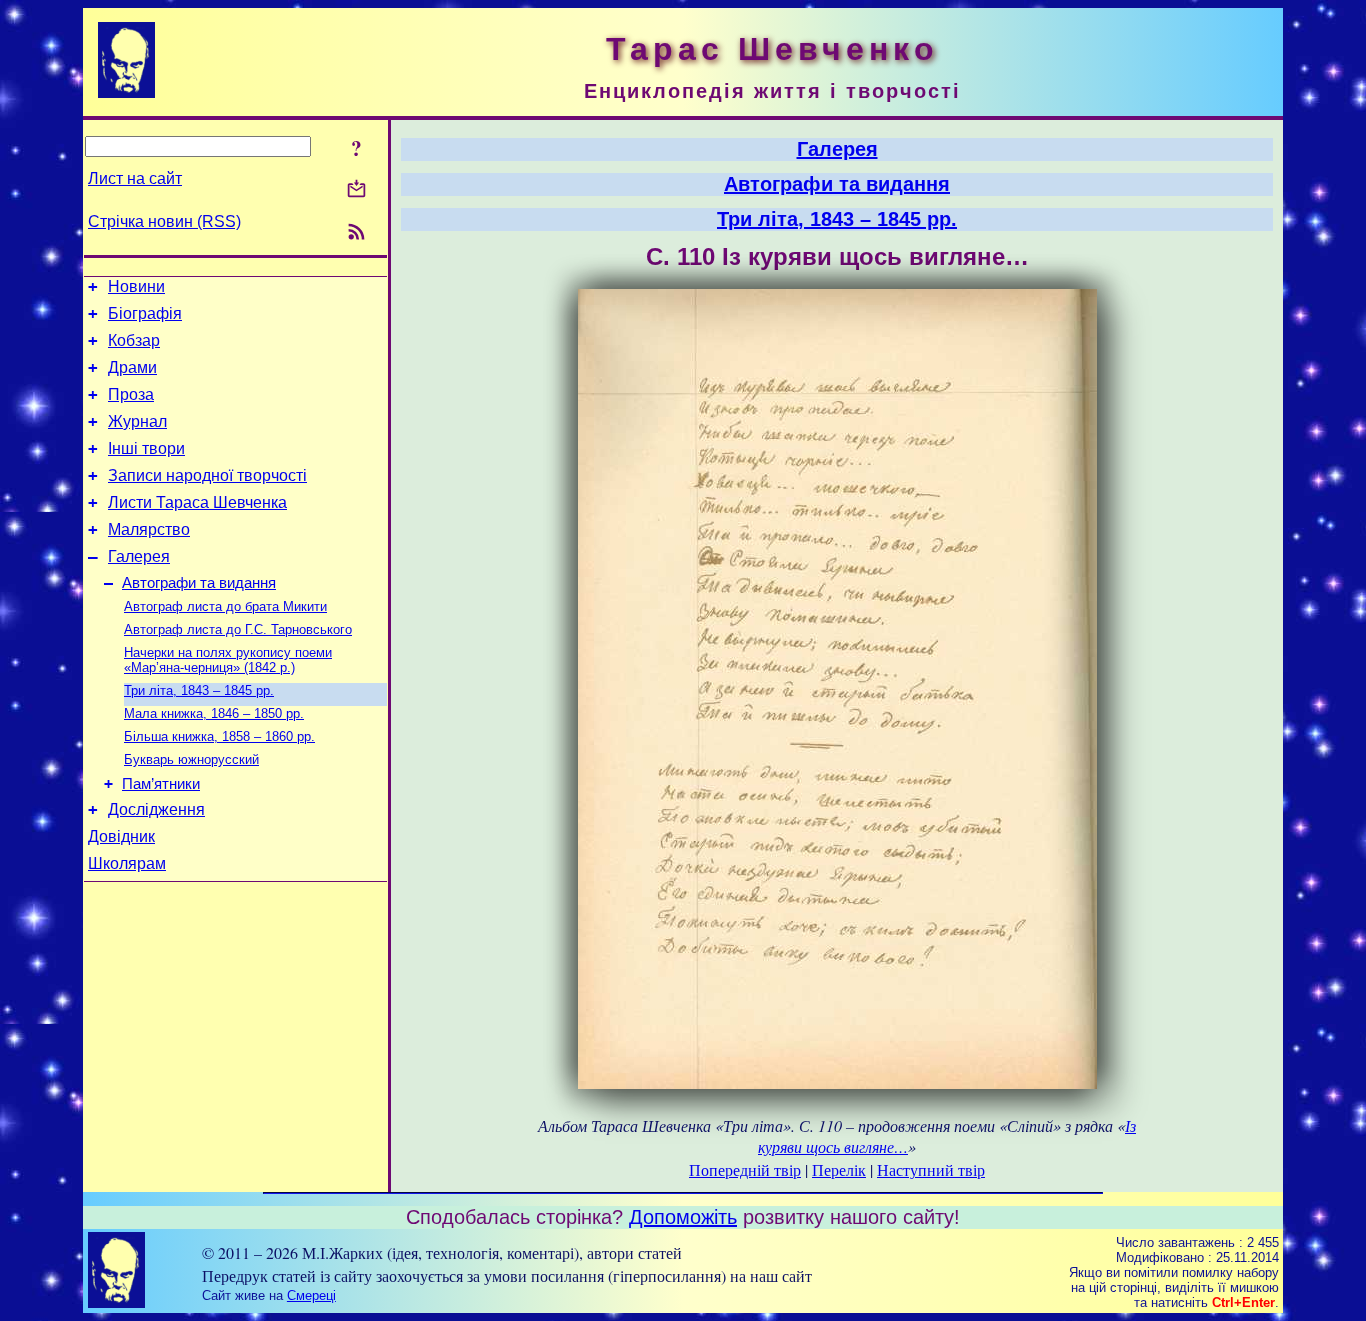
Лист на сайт (135, 178)
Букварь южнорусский (191, 759)
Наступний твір (931, 1169)
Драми (132, 367)
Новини (136, 286)
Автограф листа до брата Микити (225, 606)
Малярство (149, 529)
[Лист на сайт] (356, 190)
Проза (131, 394)
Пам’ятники (161, 784)
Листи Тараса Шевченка (197, 502)
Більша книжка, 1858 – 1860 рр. (219, 736)
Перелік (839, 1169)
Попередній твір (745, 1169)
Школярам (127, 863)
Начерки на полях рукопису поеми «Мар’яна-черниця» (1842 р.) (228, 660)
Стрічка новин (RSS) (164, 221)
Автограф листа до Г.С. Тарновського (238, 629)
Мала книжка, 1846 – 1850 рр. (214, 713)
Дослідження (156, 809)
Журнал (137, 421)
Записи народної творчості (207, 475)
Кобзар (134, 340)
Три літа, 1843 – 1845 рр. (199, 690)
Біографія (145, 313)
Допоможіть (683, 1217)
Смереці (311, 1295)
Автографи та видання (199, 583)
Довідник (121, 836)
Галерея (139, 556)
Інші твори (146, 448)
